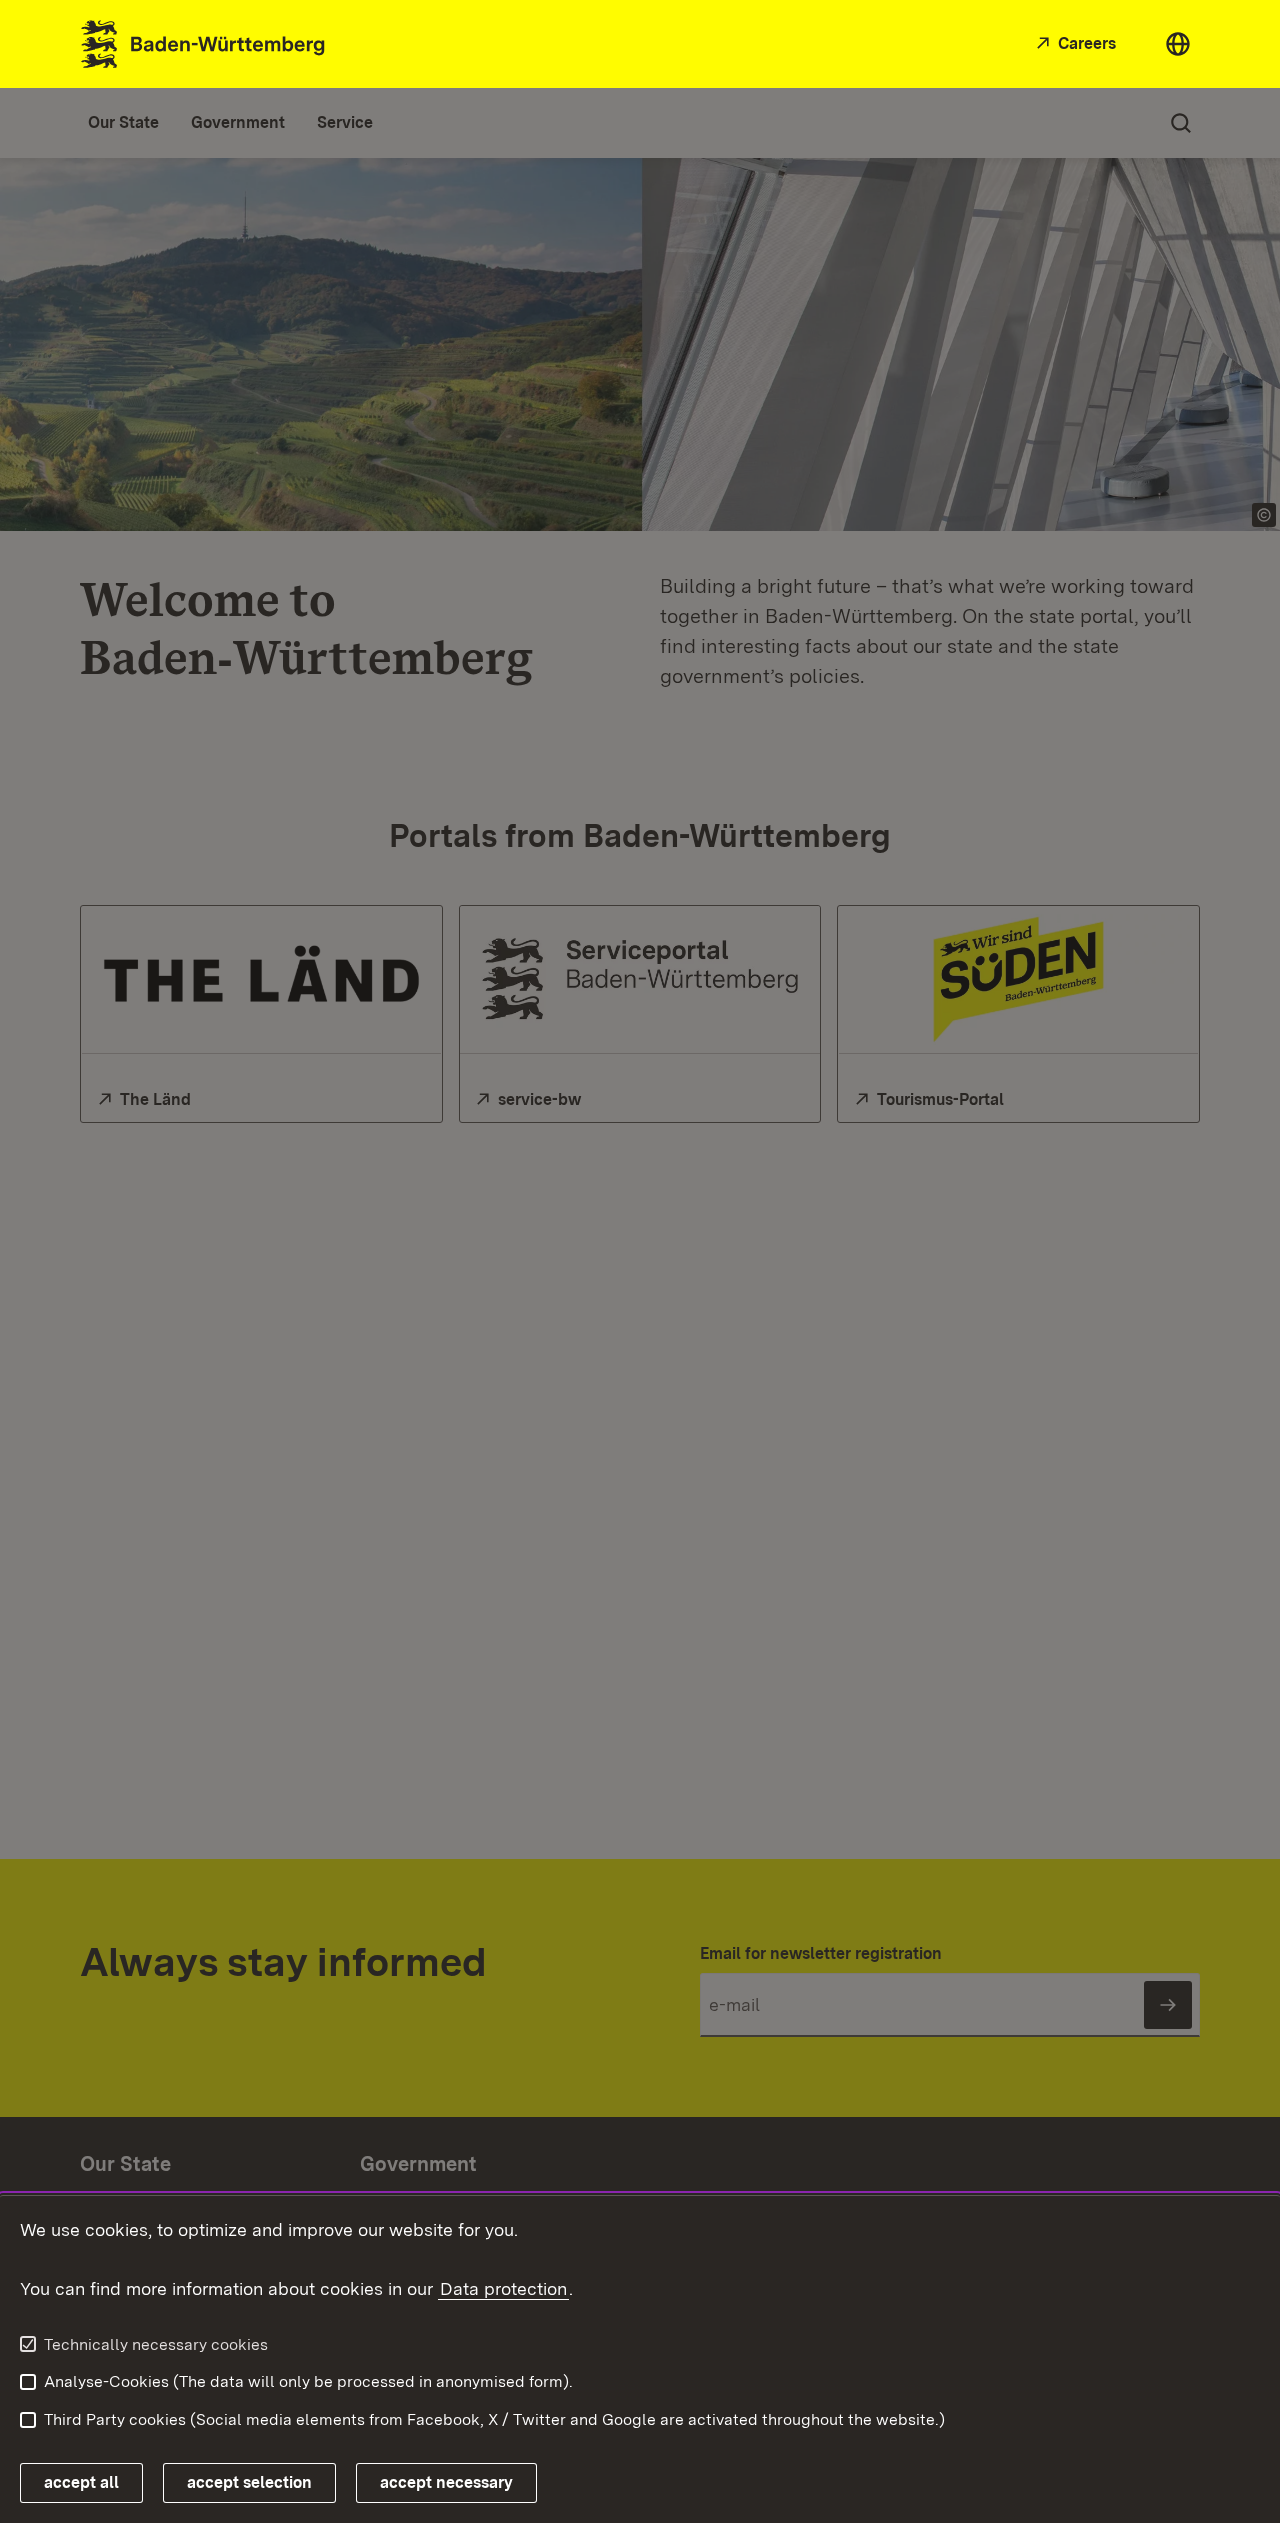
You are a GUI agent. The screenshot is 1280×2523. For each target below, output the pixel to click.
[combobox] (1178, 44)
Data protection (503, 2288)
